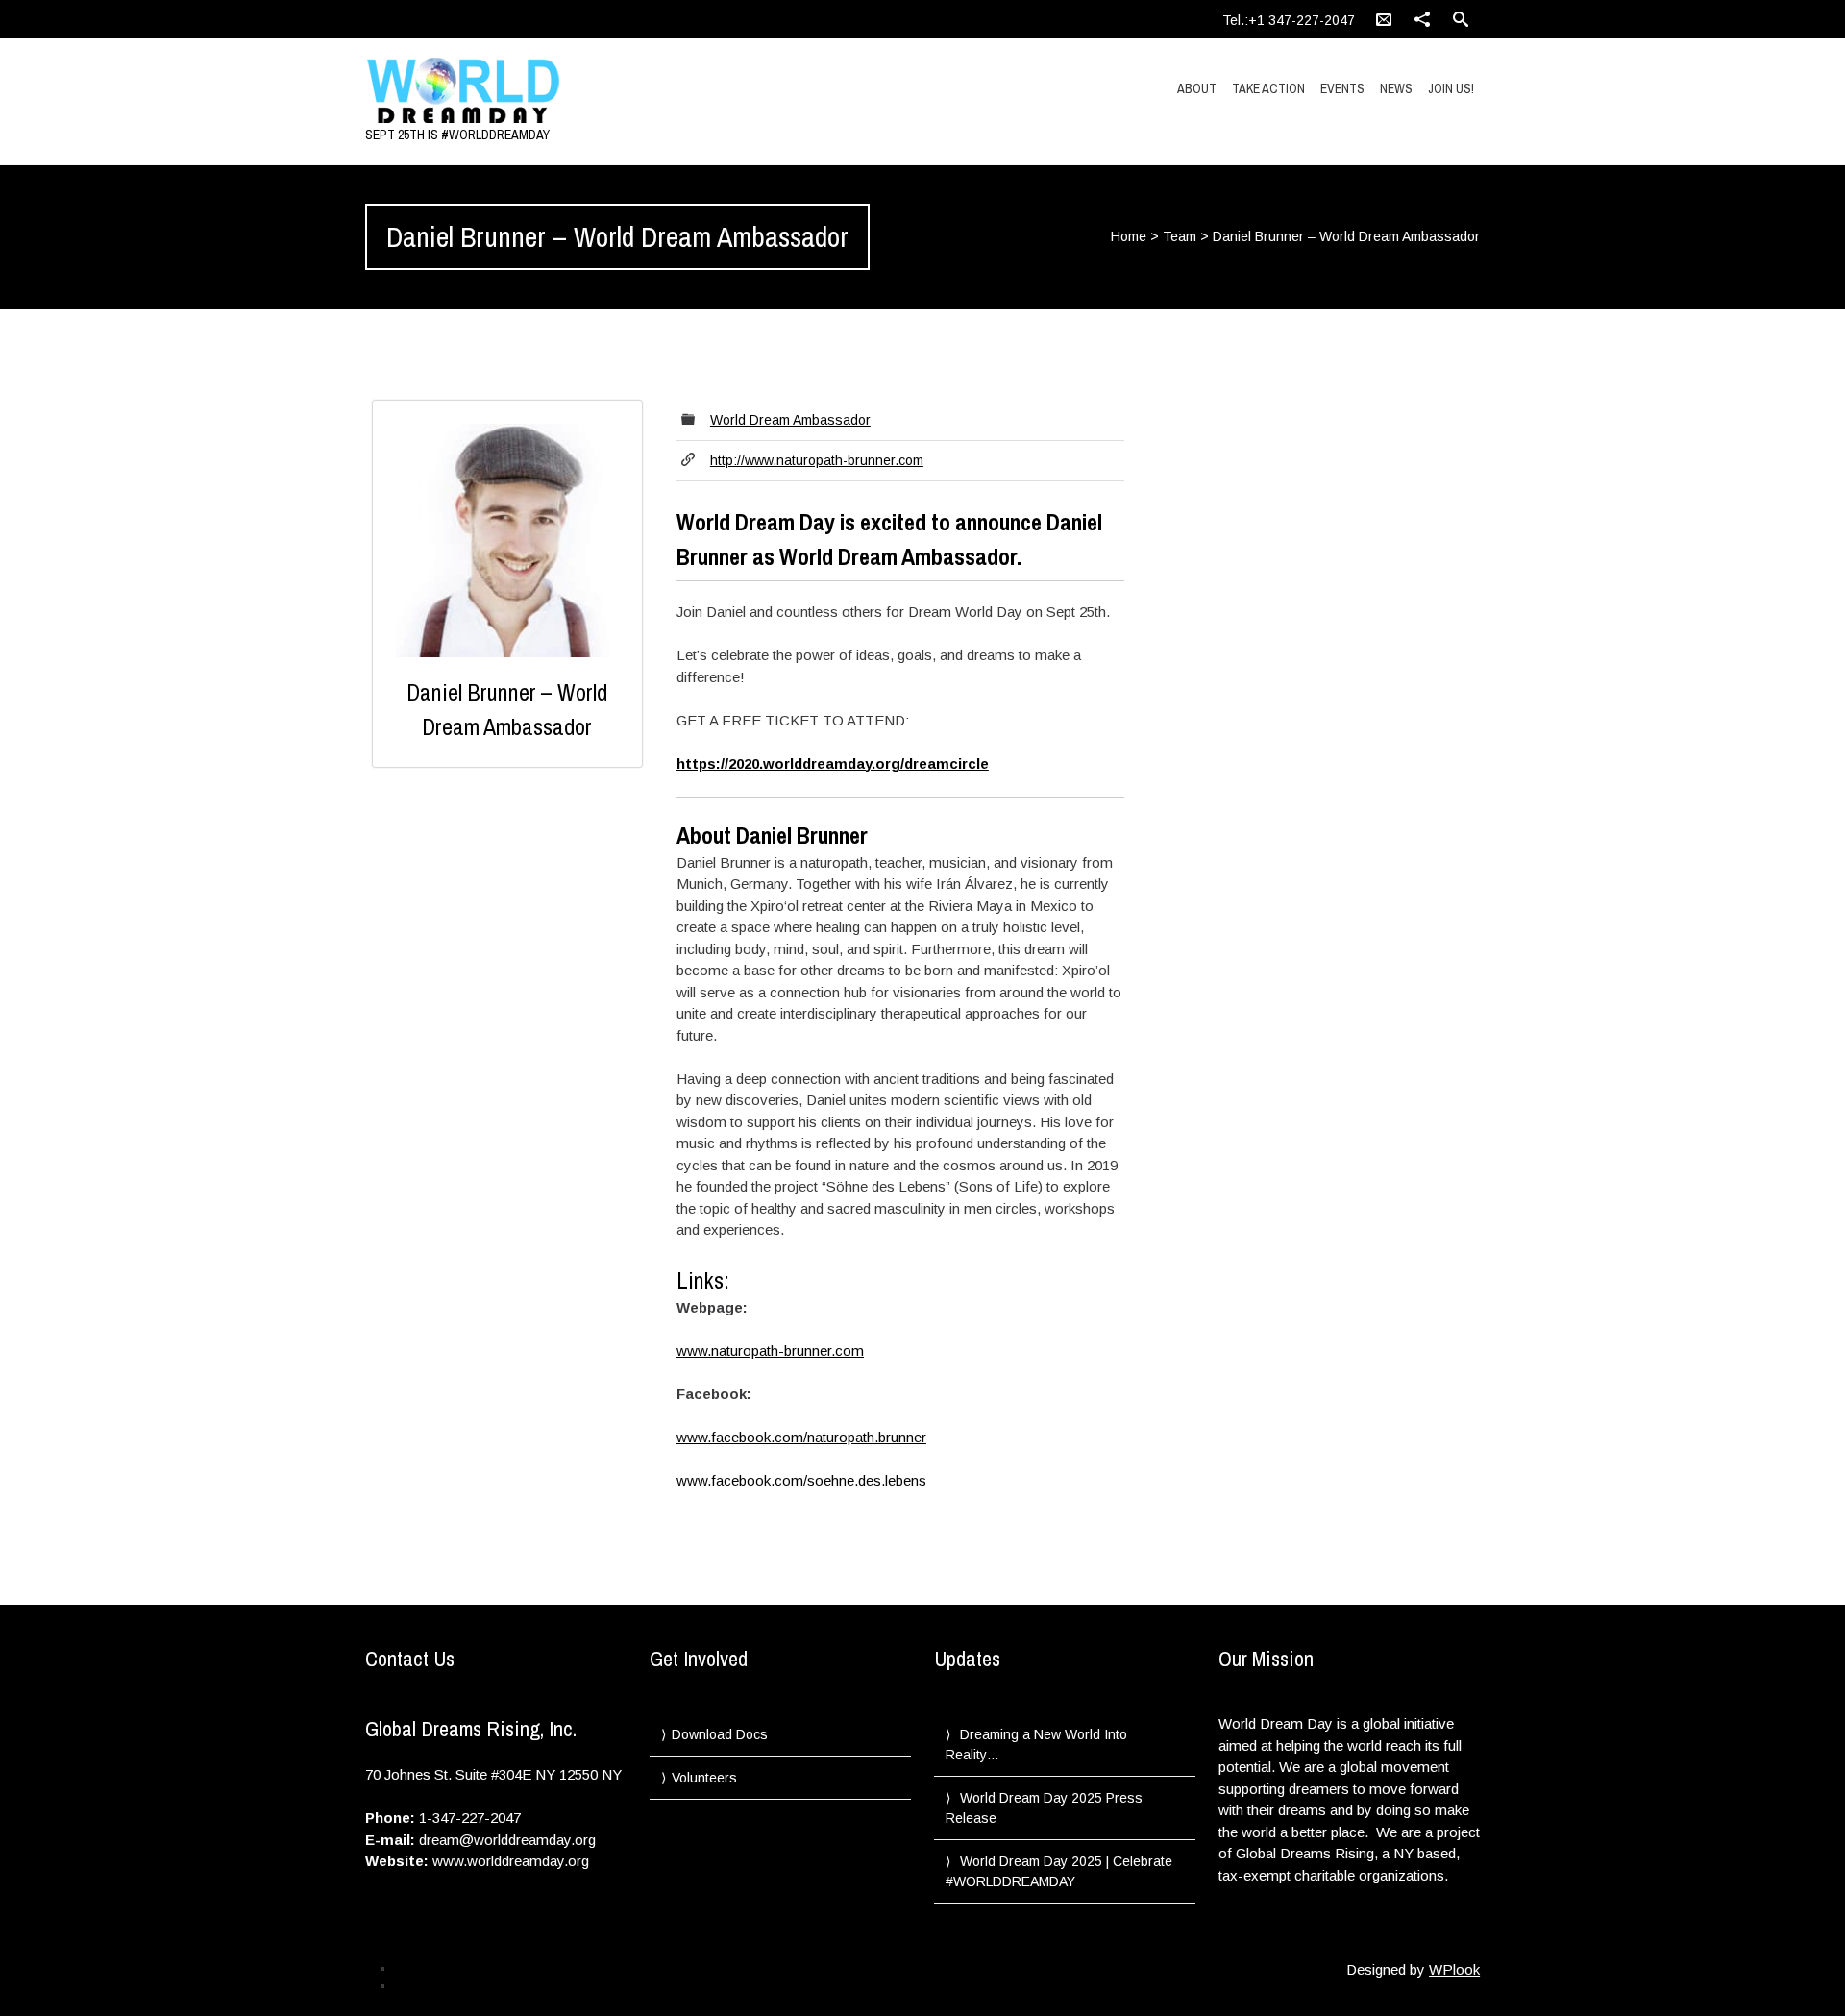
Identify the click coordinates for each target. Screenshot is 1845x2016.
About (1197, 88)
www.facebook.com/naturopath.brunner (801, 1437)
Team (1180, 236)
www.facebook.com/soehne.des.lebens (801, 1480)
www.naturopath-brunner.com (770, 1351)
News (1396, 88)
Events (1342, 88)
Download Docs (720, 1734)
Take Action (1268, 88)
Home (1129, 236)
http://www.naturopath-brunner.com (817, 460)
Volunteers (704, 1778)
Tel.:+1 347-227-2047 (1289, 20)
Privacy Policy (430, 1968)
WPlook (1454, 1969)
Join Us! (1451, 88)
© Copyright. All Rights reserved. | (481, 1985)
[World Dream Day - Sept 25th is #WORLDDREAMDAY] (531, 91)
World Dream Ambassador (790, 420)
